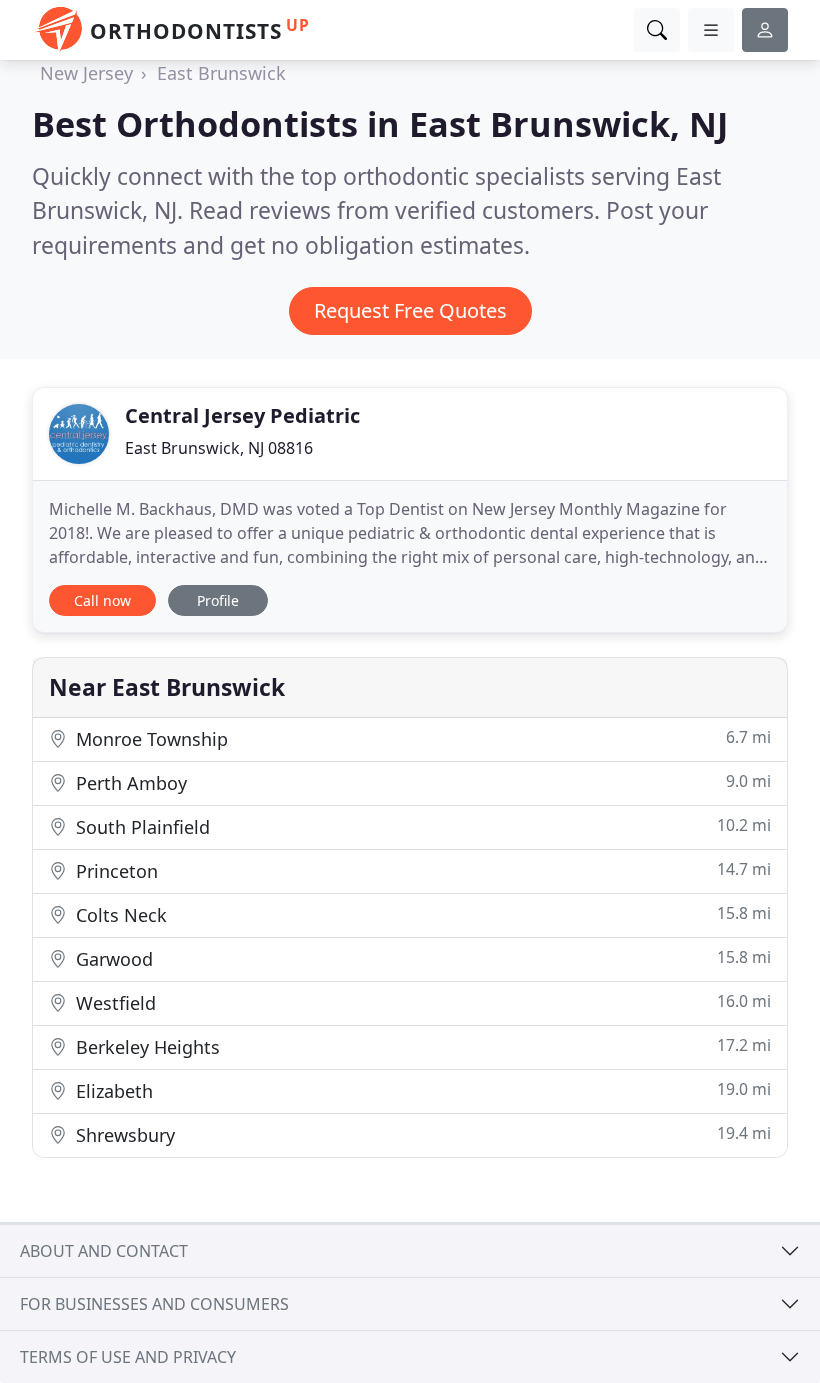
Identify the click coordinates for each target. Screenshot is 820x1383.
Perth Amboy (421, 782)
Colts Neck (421, 914)
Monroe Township (421, 738)
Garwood (421, 958)
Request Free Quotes (410, 310)
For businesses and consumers (154, 1304)
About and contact (104, 1251)
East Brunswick (221, 73)
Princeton (421, 870)
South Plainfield (421, 826)
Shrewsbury (421, 1134)
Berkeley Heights (421, 1046)
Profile (218, 600)
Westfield (421, 1002)
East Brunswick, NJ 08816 (219, 448)
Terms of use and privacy (128, 1357)
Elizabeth (421, 1090)
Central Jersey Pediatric (242, 415)
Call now (102, 600)
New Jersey (86, 73)
